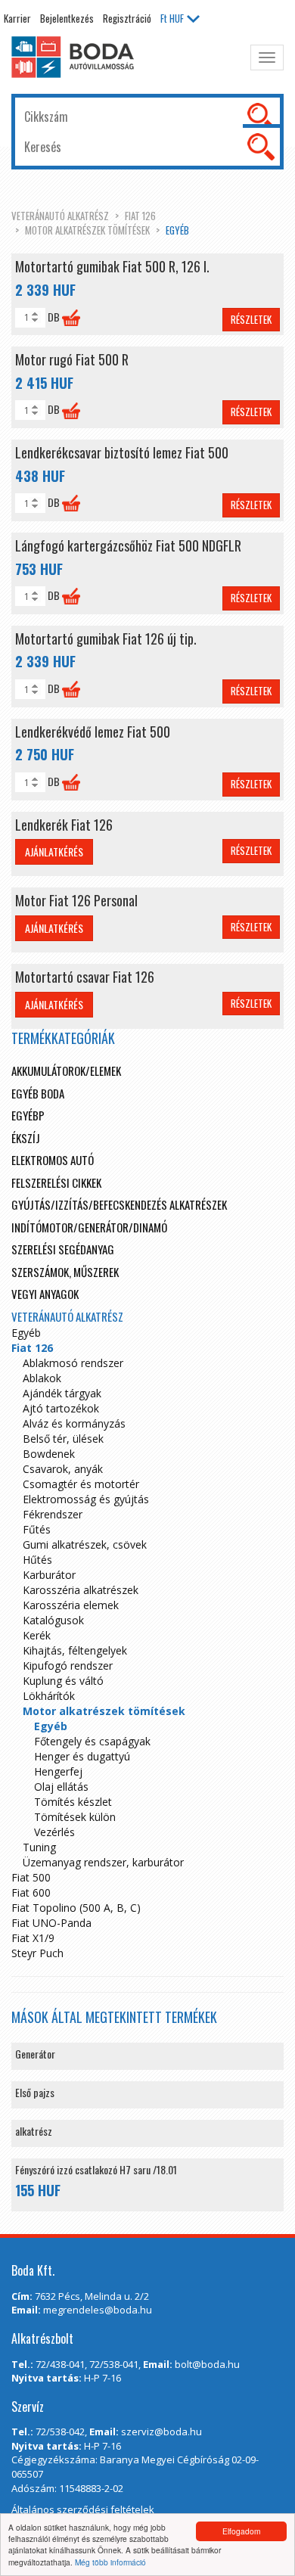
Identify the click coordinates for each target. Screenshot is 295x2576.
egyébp (28, 1115)
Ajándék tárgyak (62, 1393)
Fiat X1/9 (33, 1938)
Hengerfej (58, 1771)
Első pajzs (35, 2092)
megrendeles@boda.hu (98, 2310)
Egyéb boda (38, 1093)
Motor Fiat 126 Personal (76, 900)
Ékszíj (26, 1138)
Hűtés (37, 1560)
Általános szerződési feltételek (83, 2509)
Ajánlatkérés (54, 851)
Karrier (17, 18)
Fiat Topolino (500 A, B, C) (76, 1908)
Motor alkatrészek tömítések (87, 230)
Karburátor (49, 1575)
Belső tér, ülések (63, 1439)
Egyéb (177, 230)
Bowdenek (49, 1454)
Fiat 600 (31, 1892)
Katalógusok (53, 1620)
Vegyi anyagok (45, 1294)
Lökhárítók (49, 1696)
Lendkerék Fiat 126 (64, 825)
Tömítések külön (75, 1817)
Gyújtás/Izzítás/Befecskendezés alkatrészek (119, 1204)
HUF (172, 18)
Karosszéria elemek (71, 1605)
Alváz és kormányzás (74, 1423)
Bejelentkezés (67, 18)
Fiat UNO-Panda (51, 1923)
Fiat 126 (140, 216)
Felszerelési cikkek (56, 1182)
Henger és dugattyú (82, 1756)
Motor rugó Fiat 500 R (72, 359)
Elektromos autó (53, 1160)
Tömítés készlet (73, 1802)
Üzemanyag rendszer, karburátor (103, 1862)
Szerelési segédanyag (63, 1249)
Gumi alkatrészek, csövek (85, 1544)
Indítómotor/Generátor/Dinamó (89, 1227)
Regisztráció (127, 18)
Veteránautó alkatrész (60, 216)
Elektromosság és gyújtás (86, 1499)
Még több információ (110, 2562)
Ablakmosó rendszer (73, 1363)
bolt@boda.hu (207, 2364)
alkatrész (34, 2131)
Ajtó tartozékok (61, 1408)
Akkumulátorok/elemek (66, 1070)
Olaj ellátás (61, 1787)
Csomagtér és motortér (81, 1484)
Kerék (37, 1635)
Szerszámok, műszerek (65, 1272)
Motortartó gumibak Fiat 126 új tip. (106, 639)
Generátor (35, 2054)
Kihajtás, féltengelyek (75, 1650)
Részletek (251, 319)
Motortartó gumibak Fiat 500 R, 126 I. (112, 266)
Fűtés (37, 1529)
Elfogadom (241, 2531)
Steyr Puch (37, 1953)
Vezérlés (54, 1832)
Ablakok (42, 1378)
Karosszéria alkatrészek (81, 1590)
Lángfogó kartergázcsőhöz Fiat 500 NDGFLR (128, 545)
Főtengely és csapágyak (92, 1741)
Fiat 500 (31, 1877)
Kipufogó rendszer (68, 1666)
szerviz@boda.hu (161, 2432)
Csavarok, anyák (63, 1469)
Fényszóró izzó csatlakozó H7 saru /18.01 (96, 2169)
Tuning (39, 1847)
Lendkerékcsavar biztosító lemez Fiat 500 (122, 452)
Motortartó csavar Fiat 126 (85, 977)
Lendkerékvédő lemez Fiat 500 (93, 732)
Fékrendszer (53, 1514)
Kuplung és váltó (63, 1681)
